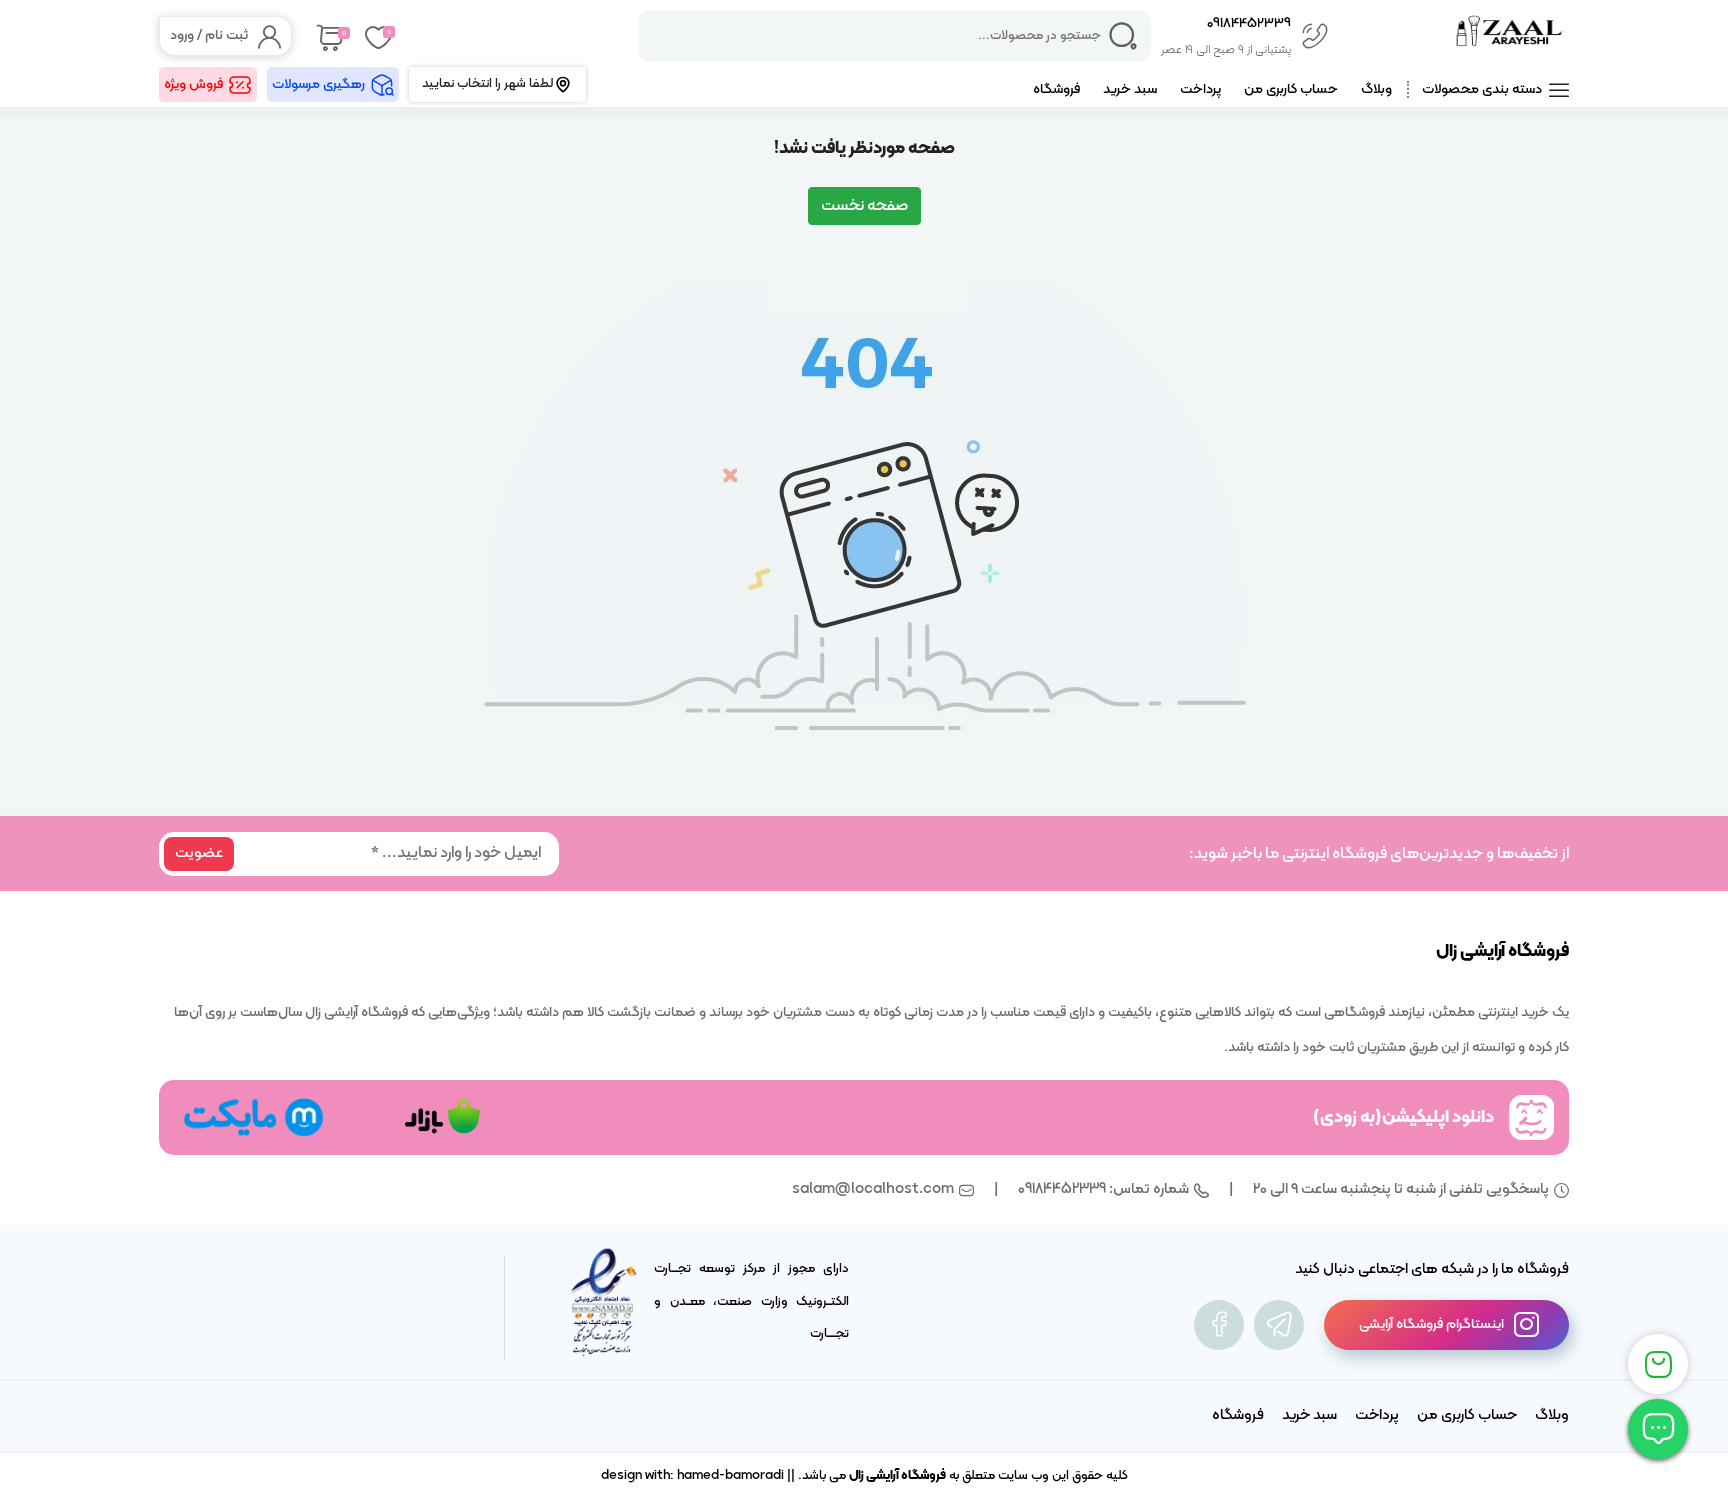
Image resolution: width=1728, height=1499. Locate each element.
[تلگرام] (1279, 1325)
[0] (328, 36)
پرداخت (1200, 89)
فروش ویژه (193, 84)
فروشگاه (1056, 89)
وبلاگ (1376, 89)
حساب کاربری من (1291, 89)
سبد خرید (1130, 89)
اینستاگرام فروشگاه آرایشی (1431, 1324)
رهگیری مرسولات (318, 84)
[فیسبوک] (1219, 1325)
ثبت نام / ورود (209, 35)
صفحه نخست (864, 206)
